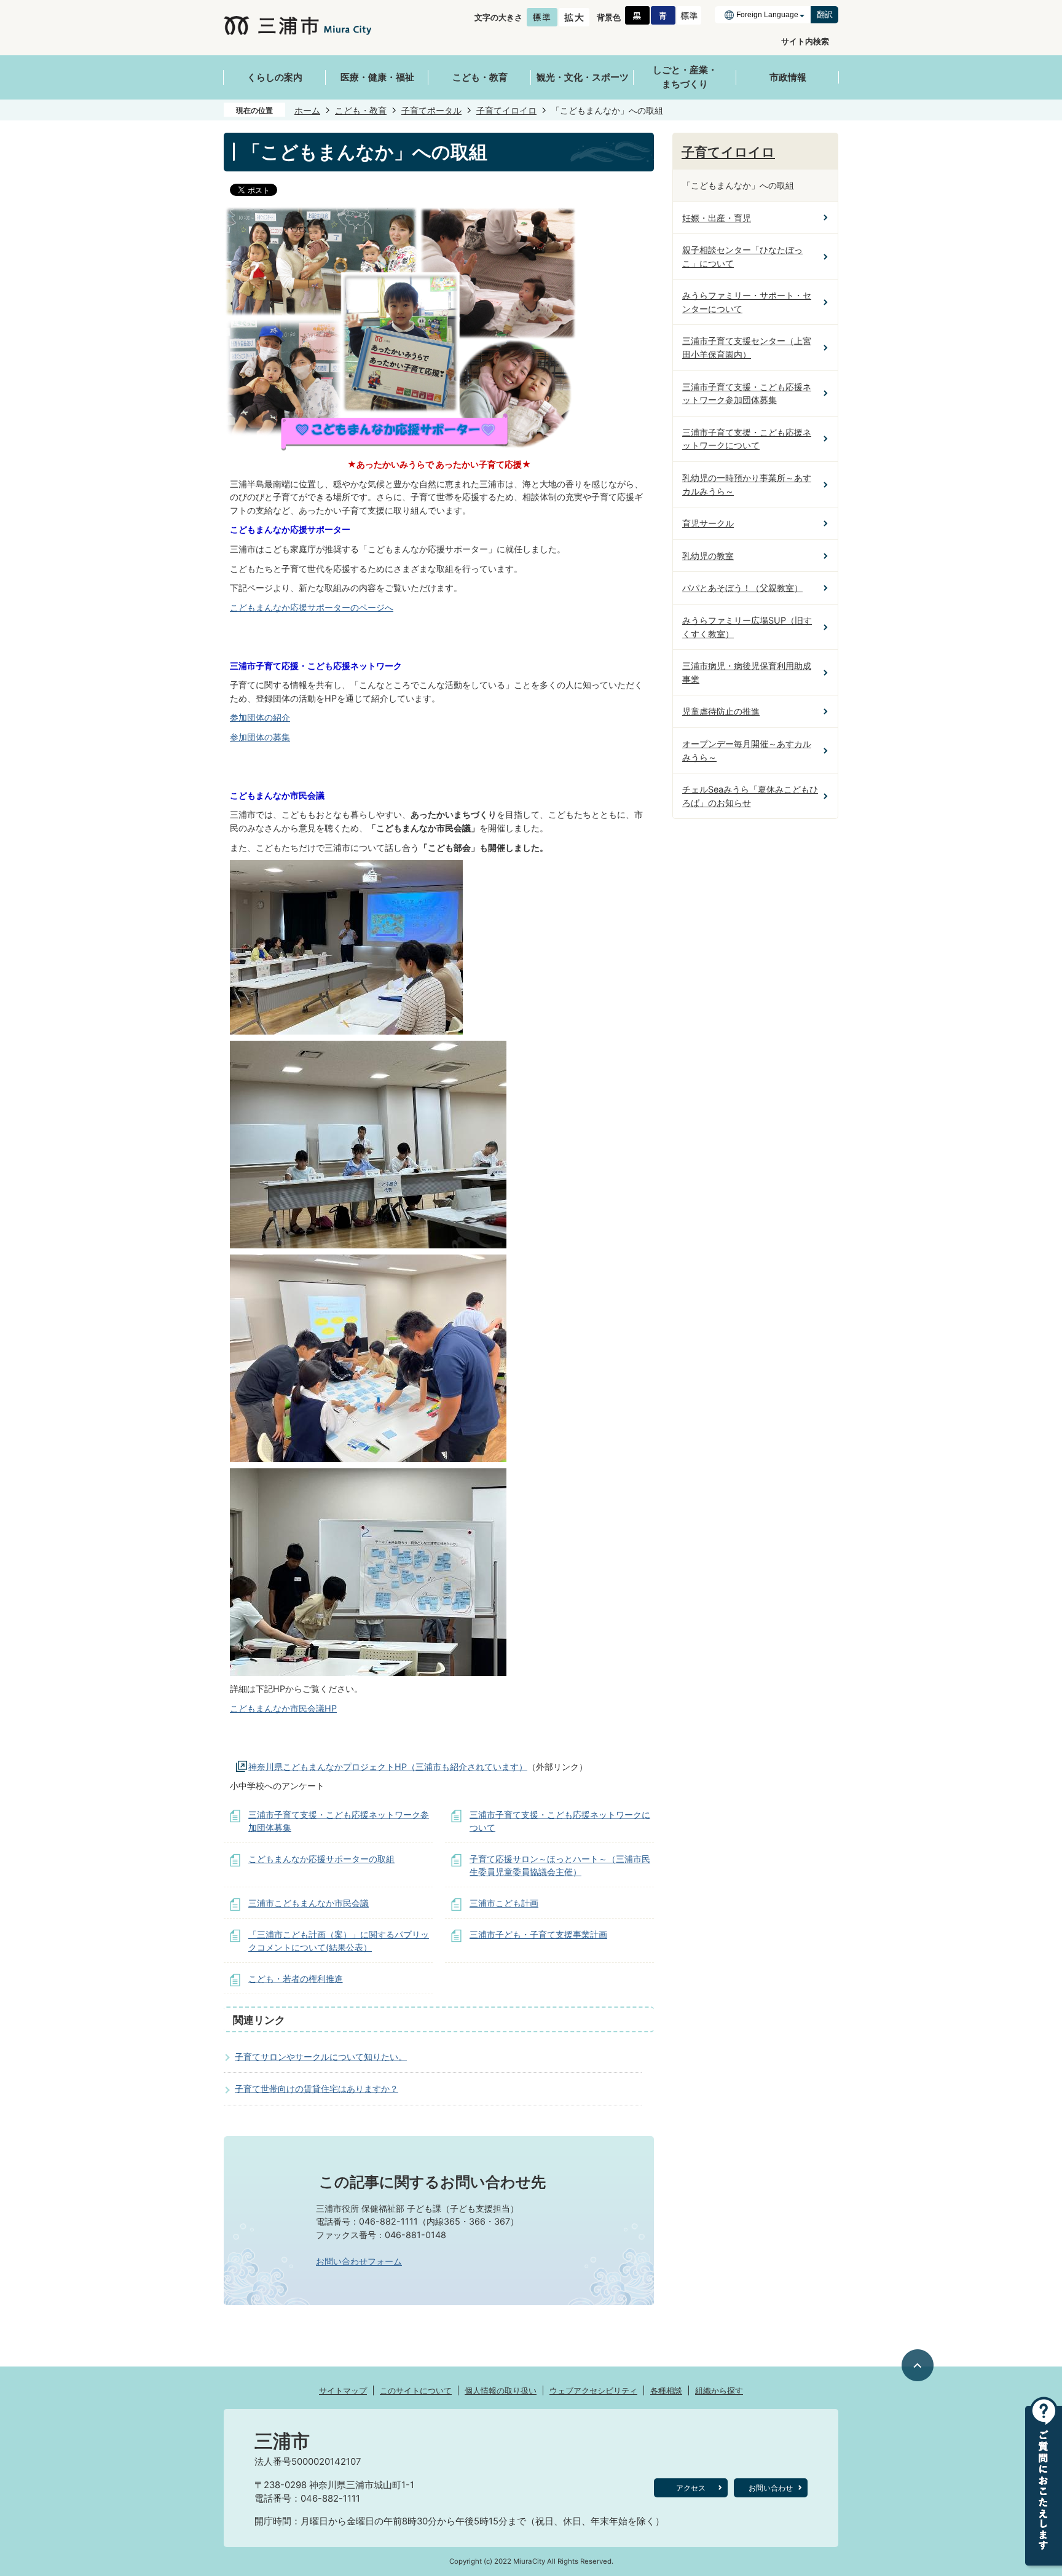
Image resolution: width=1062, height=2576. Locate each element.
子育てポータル (431, 110)
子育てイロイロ (506, 110)
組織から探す (719, 2390)
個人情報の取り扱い (501, 2390)
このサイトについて (416, 2390)
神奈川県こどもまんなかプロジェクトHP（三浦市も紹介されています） (388, 1767)
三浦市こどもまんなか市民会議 (309, 1903)
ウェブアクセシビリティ (593, 2390)
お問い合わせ (771, 2488)
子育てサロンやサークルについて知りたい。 (321, 2057)
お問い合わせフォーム (359, 2261)
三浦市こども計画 (504, 1903)
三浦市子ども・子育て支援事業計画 (538, 1934)
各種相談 (666, 2390)
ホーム (307, 110)
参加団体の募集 (260, 737)
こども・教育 (361, 110)
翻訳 (825, 14)
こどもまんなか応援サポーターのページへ (312, 607)
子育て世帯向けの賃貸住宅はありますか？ (317, 2089)
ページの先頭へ (918, 2366)
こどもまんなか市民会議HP (283, 1708)
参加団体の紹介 (260, 717)
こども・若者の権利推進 (296, 1979)
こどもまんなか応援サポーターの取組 (321, 1859)
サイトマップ (343, 2390)
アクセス (691, 2488)
